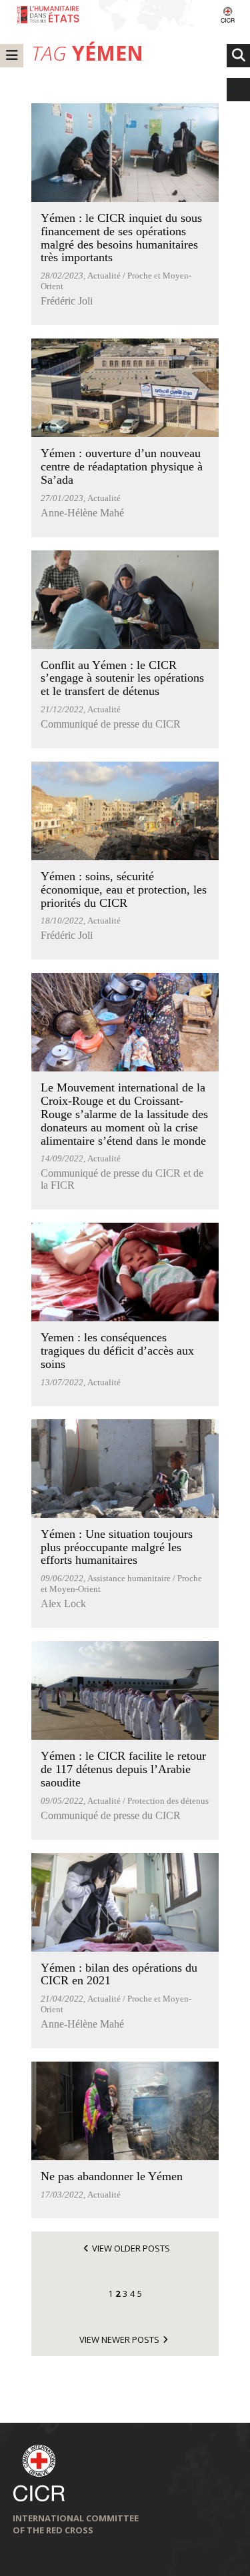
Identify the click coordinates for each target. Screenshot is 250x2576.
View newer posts (119, 2339)
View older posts (131, 2248)
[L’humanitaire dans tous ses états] (125, 15)
